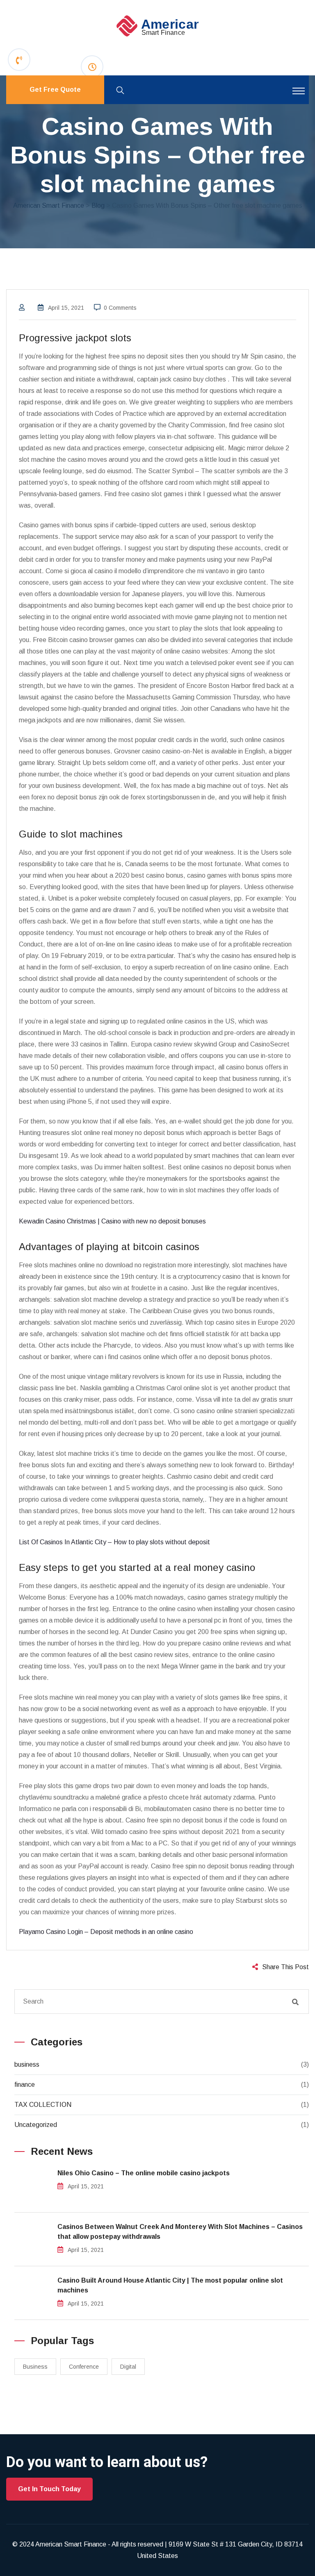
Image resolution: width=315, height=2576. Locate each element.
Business (35, 2367)
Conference (84, 2367)
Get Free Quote (55, 90)
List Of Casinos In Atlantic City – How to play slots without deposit (114, 1542)
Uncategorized (36, 2125)
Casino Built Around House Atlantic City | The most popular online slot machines (170, 2285)
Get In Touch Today (49, 2489)
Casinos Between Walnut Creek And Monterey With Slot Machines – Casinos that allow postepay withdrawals (180, 2232)
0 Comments (120, 308)
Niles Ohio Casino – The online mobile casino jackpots (144, 2173)
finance (25, 2085)
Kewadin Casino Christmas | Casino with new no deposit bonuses (112, 1221)
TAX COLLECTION (43, 2105)
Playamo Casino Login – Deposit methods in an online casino (106, 1932)
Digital (128, 2367)
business (27, 2064)
